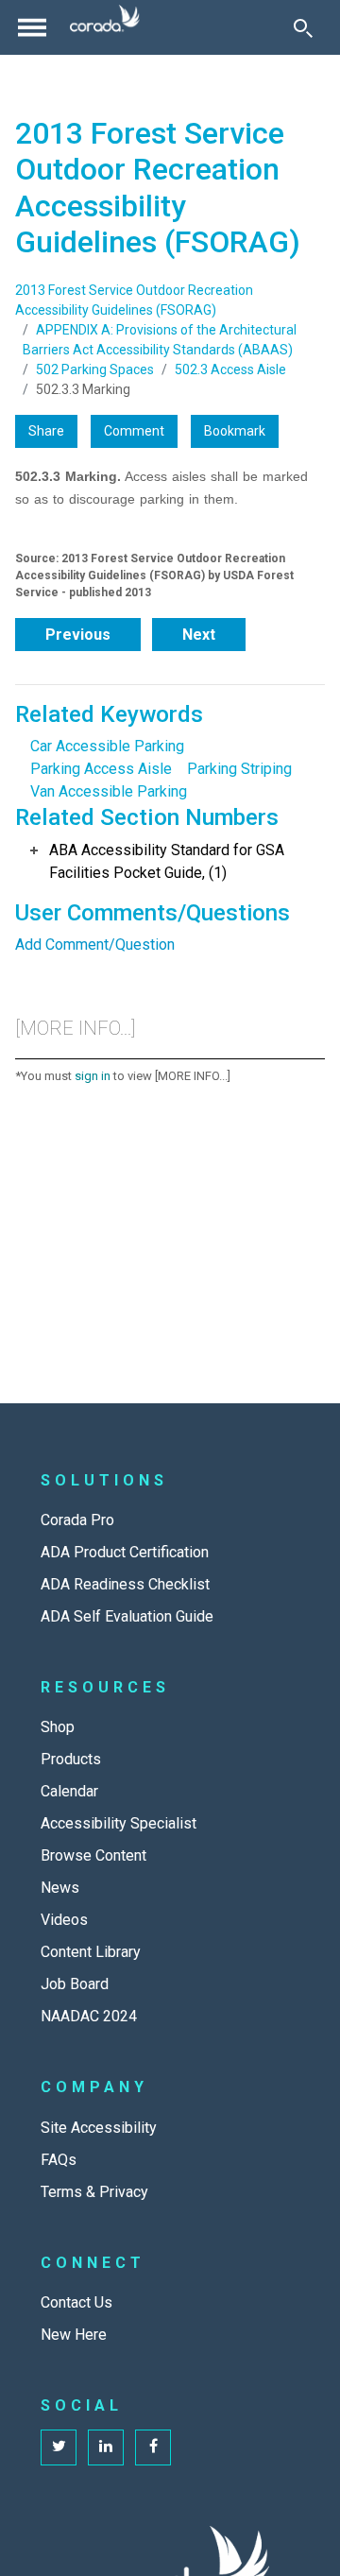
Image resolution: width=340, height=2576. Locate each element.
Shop (58, 1727)
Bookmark (235, 431)
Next (199, 635)
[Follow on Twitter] (59, 2447)
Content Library (91, 1952)
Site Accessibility (99, 2128)
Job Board (75, 1984)
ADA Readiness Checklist (125, 1584)
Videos (64, 1920)
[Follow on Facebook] (153, 2447)
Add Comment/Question (95, 945)
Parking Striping (239, 769)
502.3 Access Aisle (230, 369)
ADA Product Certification (125, 1552)
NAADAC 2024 (89, 2016)
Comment (134, 431)
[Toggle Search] (303, 27)
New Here (74, 2335)
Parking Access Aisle (101, 769)
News (60, 1888)
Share (46, 431)
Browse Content (93, 1855)
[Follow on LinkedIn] (106, 2447)
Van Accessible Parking (109, 791)
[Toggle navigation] (32, 27)
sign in (93, 1076)
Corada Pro (77, 1520)
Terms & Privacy (94, 2192)
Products (71, 1759)
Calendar (69, 1791)
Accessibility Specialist (119, 1823)
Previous (78, 635)
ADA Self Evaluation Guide (127, 1616)
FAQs (59, 2160)
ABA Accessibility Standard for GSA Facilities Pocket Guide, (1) (167, 861)
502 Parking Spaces (95, 369)
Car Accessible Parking (107, 746)
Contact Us (76, 2302)
